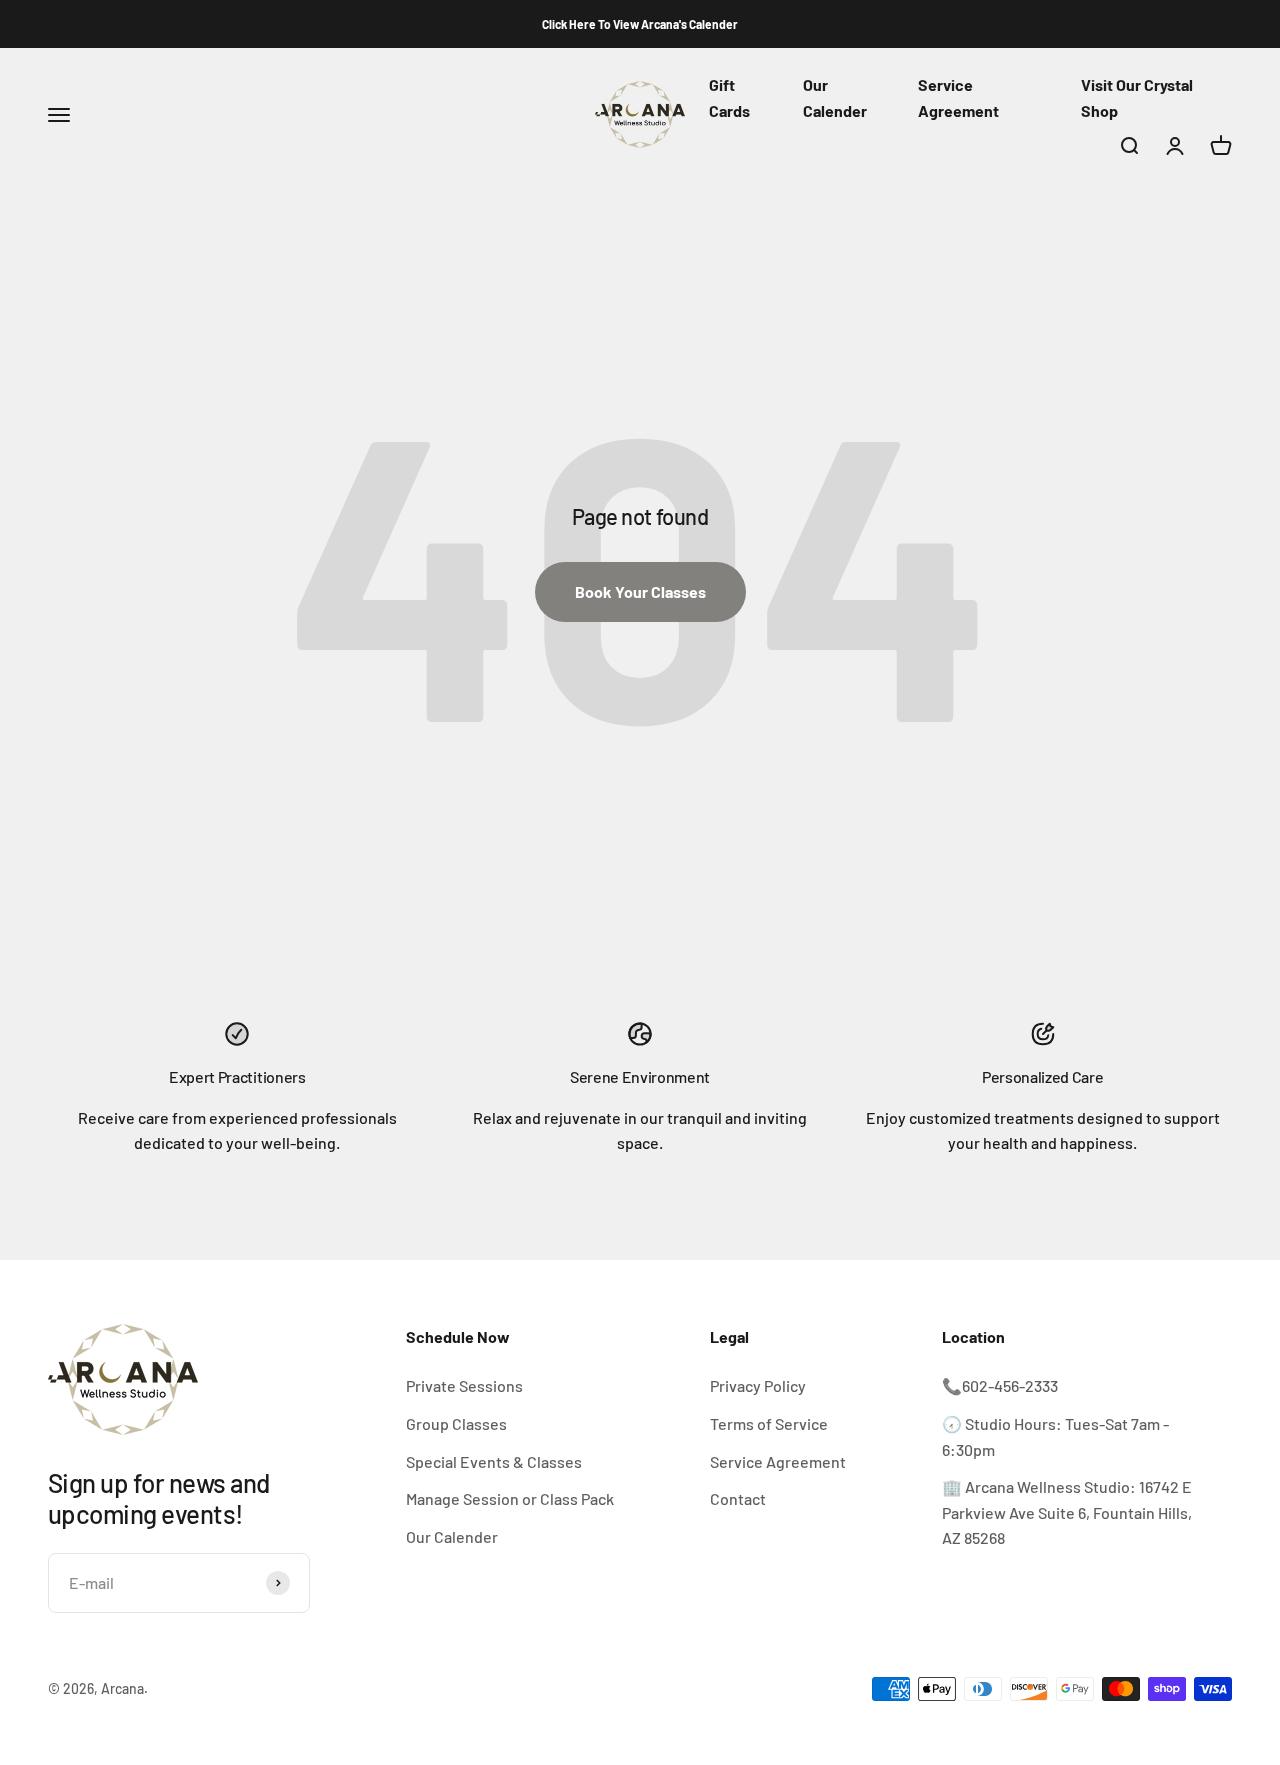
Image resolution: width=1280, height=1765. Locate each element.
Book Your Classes (640, 591)
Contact (738, 1498)
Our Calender (452, 1536)
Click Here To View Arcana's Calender (640, 24)
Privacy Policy (758, 1385)
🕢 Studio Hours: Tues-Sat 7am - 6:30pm (1055, 1436)
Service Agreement (778, 1461)
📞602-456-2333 (1000, 1385)
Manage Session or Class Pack (510, 1498)
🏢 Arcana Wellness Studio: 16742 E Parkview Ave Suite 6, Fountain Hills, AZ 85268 (1067, 1512)
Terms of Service (769, 1423)
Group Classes (456, 1423)
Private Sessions (464, 1385)
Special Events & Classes (494, 1461)
